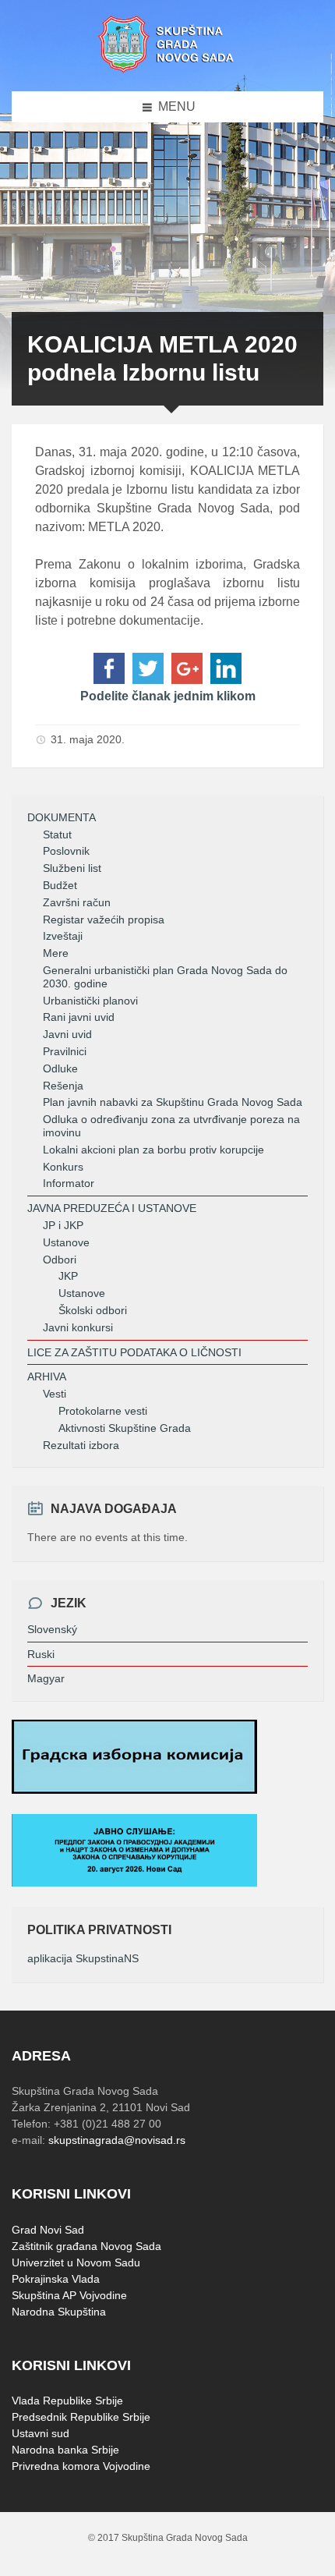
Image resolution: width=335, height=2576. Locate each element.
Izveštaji (63, 936)
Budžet (60, 885)
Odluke (60, 1068)
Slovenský (52, 1629)
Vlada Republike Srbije (67, 2401)
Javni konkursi (78, 1327)
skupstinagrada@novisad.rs (117, 2140)
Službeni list (72, 868)
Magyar (46, 1678)
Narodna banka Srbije (65, 2450)
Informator (69, 1183)
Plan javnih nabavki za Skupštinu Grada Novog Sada (173, 1102)
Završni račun (77, 902)
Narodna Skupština (59, 2312)
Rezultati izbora (81, 1445)
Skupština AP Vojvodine (69, 2295)
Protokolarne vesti (103, 1411)
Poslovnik (66, 851)
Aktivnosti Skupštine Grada (125, 1428)
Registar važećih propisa (104, 919)
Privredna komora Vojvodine (81, 2466)
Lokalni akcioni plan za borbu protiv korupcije (153, 1150)
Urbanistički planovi (90, 1001)
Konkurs (63, 1167)
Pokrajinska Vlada (56, 2279)
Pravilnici (65, 1051)
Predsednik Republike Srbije (81, 2417)
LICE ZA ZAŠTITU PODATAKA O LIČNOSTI (134, 1352)
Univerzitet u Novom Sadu (76, 2262)
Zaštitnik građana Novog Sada (86, 2246)
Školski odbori (93, 1310)
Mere (56, 953)
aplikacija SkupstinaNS (83, 1958)
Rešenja (63, 1086)
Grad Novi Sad (48, 2230)
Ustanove (66, 1242)
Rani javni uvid (79, 1017)
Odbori (60, 1260)
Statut (57, 834)
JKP (68, 1276)
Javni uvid (67, 1034)
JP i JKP (63, 1225)
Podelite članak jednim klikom (168, 696)
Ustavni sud (41, 2433)
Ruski (41, 1654)
